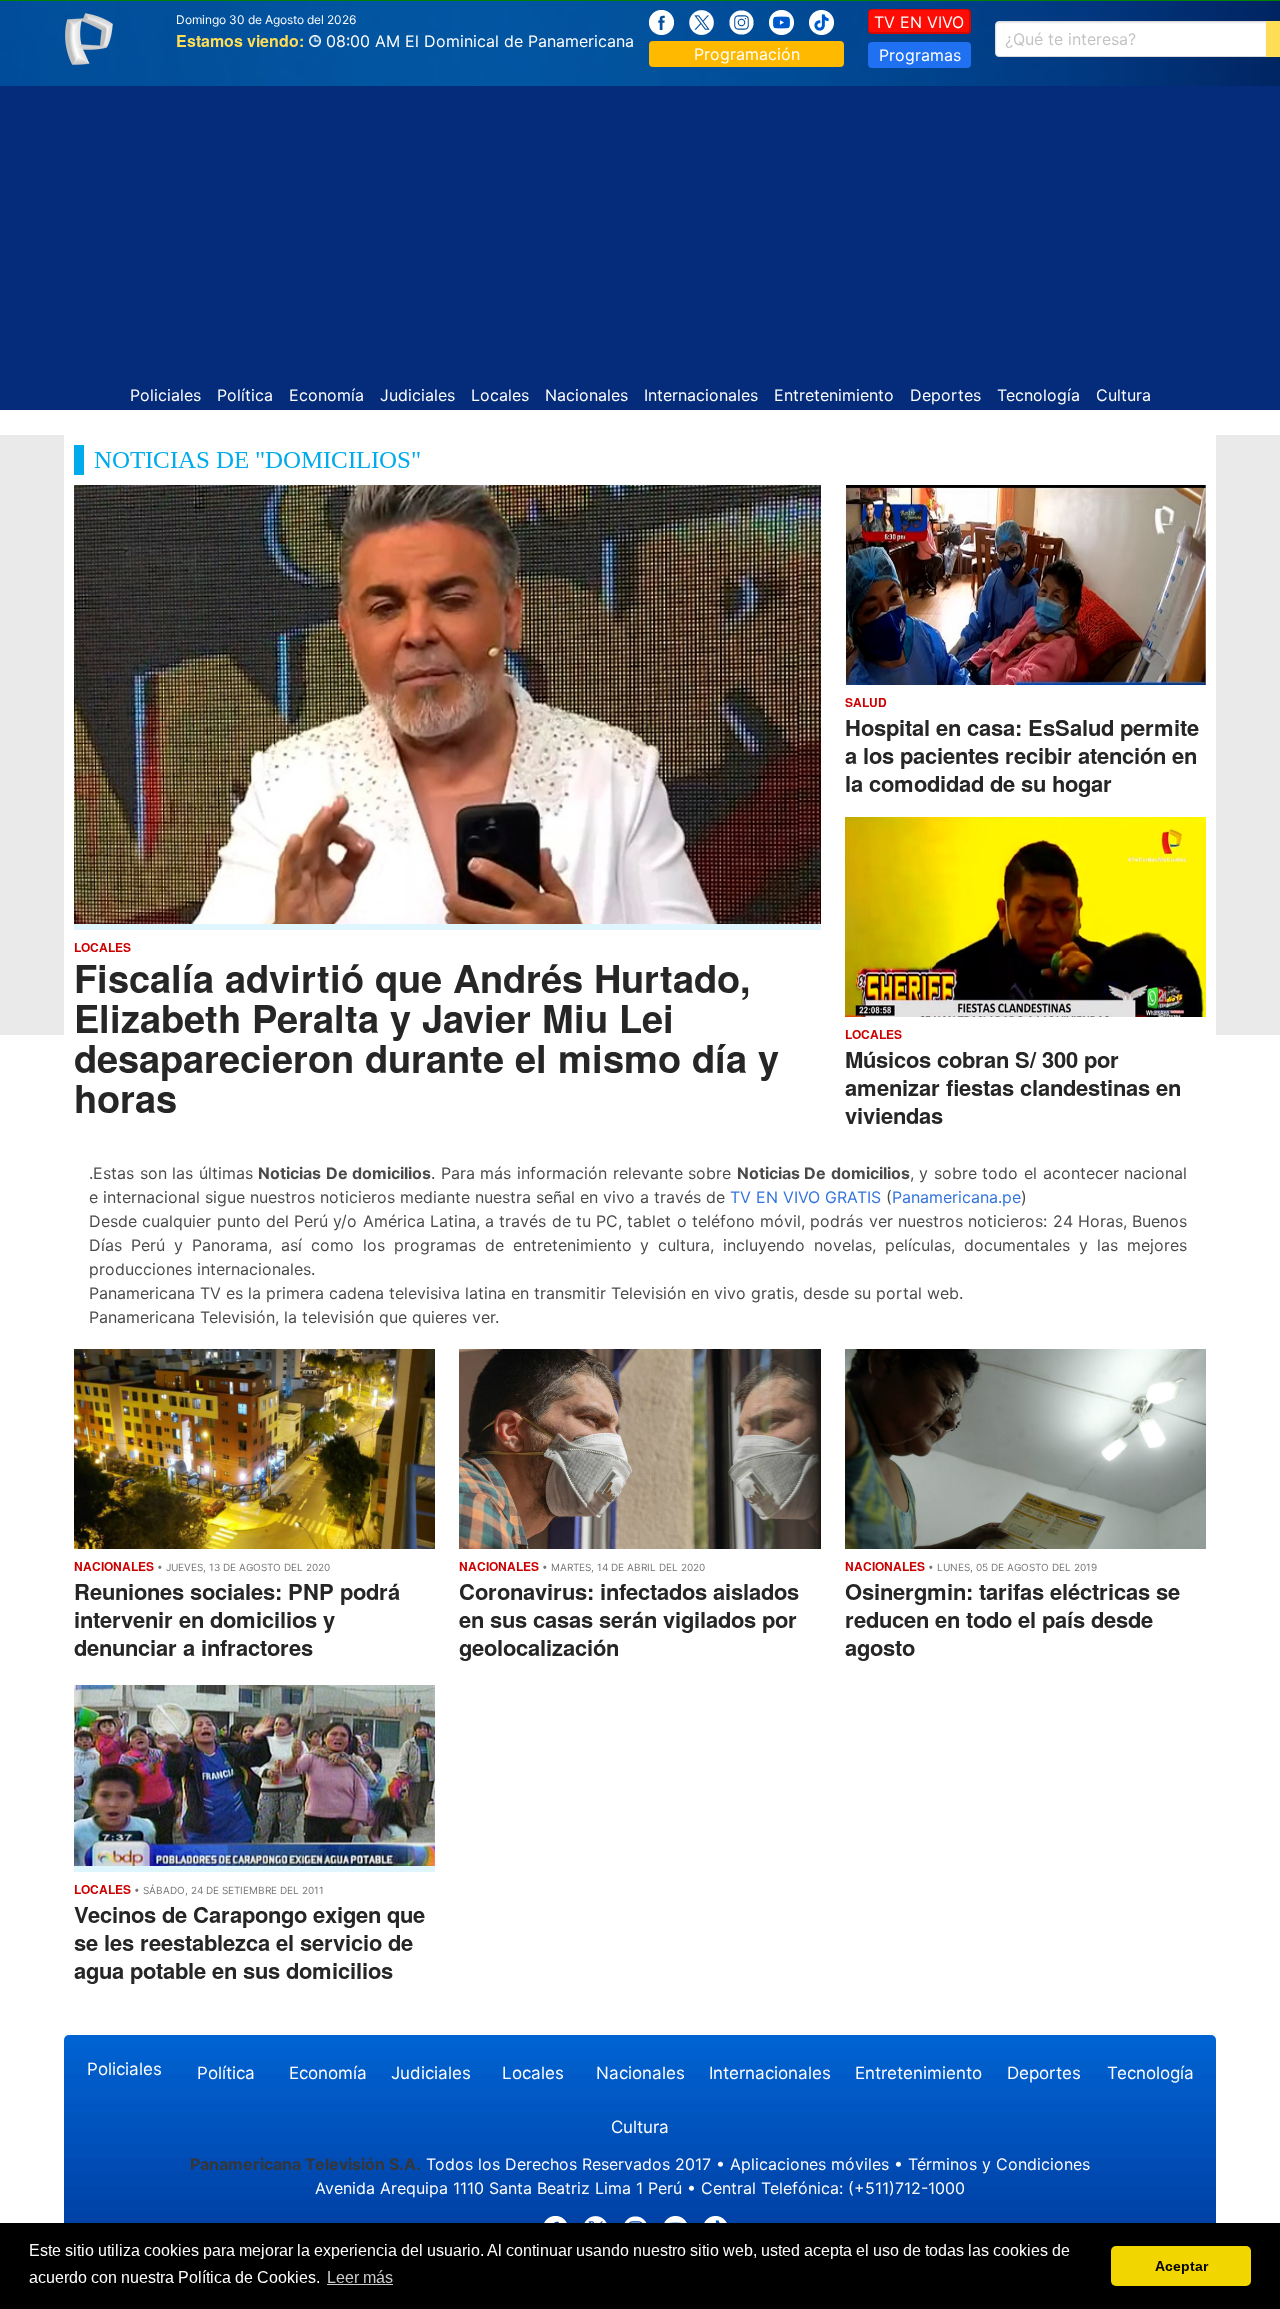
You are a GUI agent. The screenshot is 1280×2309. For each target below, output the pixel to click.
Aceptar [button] (1181, 2266)
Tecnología (1038, 395)
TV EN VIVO (919, 22)
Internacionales (701, 395)
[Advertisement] (640, 226)
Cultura (1123, 395)
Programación (747, 54)
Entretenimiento (834, 395)
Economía (326, 395)
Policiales (165, 395)
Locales (500, 395)
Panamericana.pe (956, 1197)
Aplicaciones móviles (809, 2164)
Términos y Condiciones (999, 2164)
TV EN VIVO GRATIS (805, 1197)
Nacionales (586, 395)
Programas (920, 55)
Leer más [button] (360, 2277)
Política (245, 395)
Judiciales (417, 395)
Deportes (945, 395)
